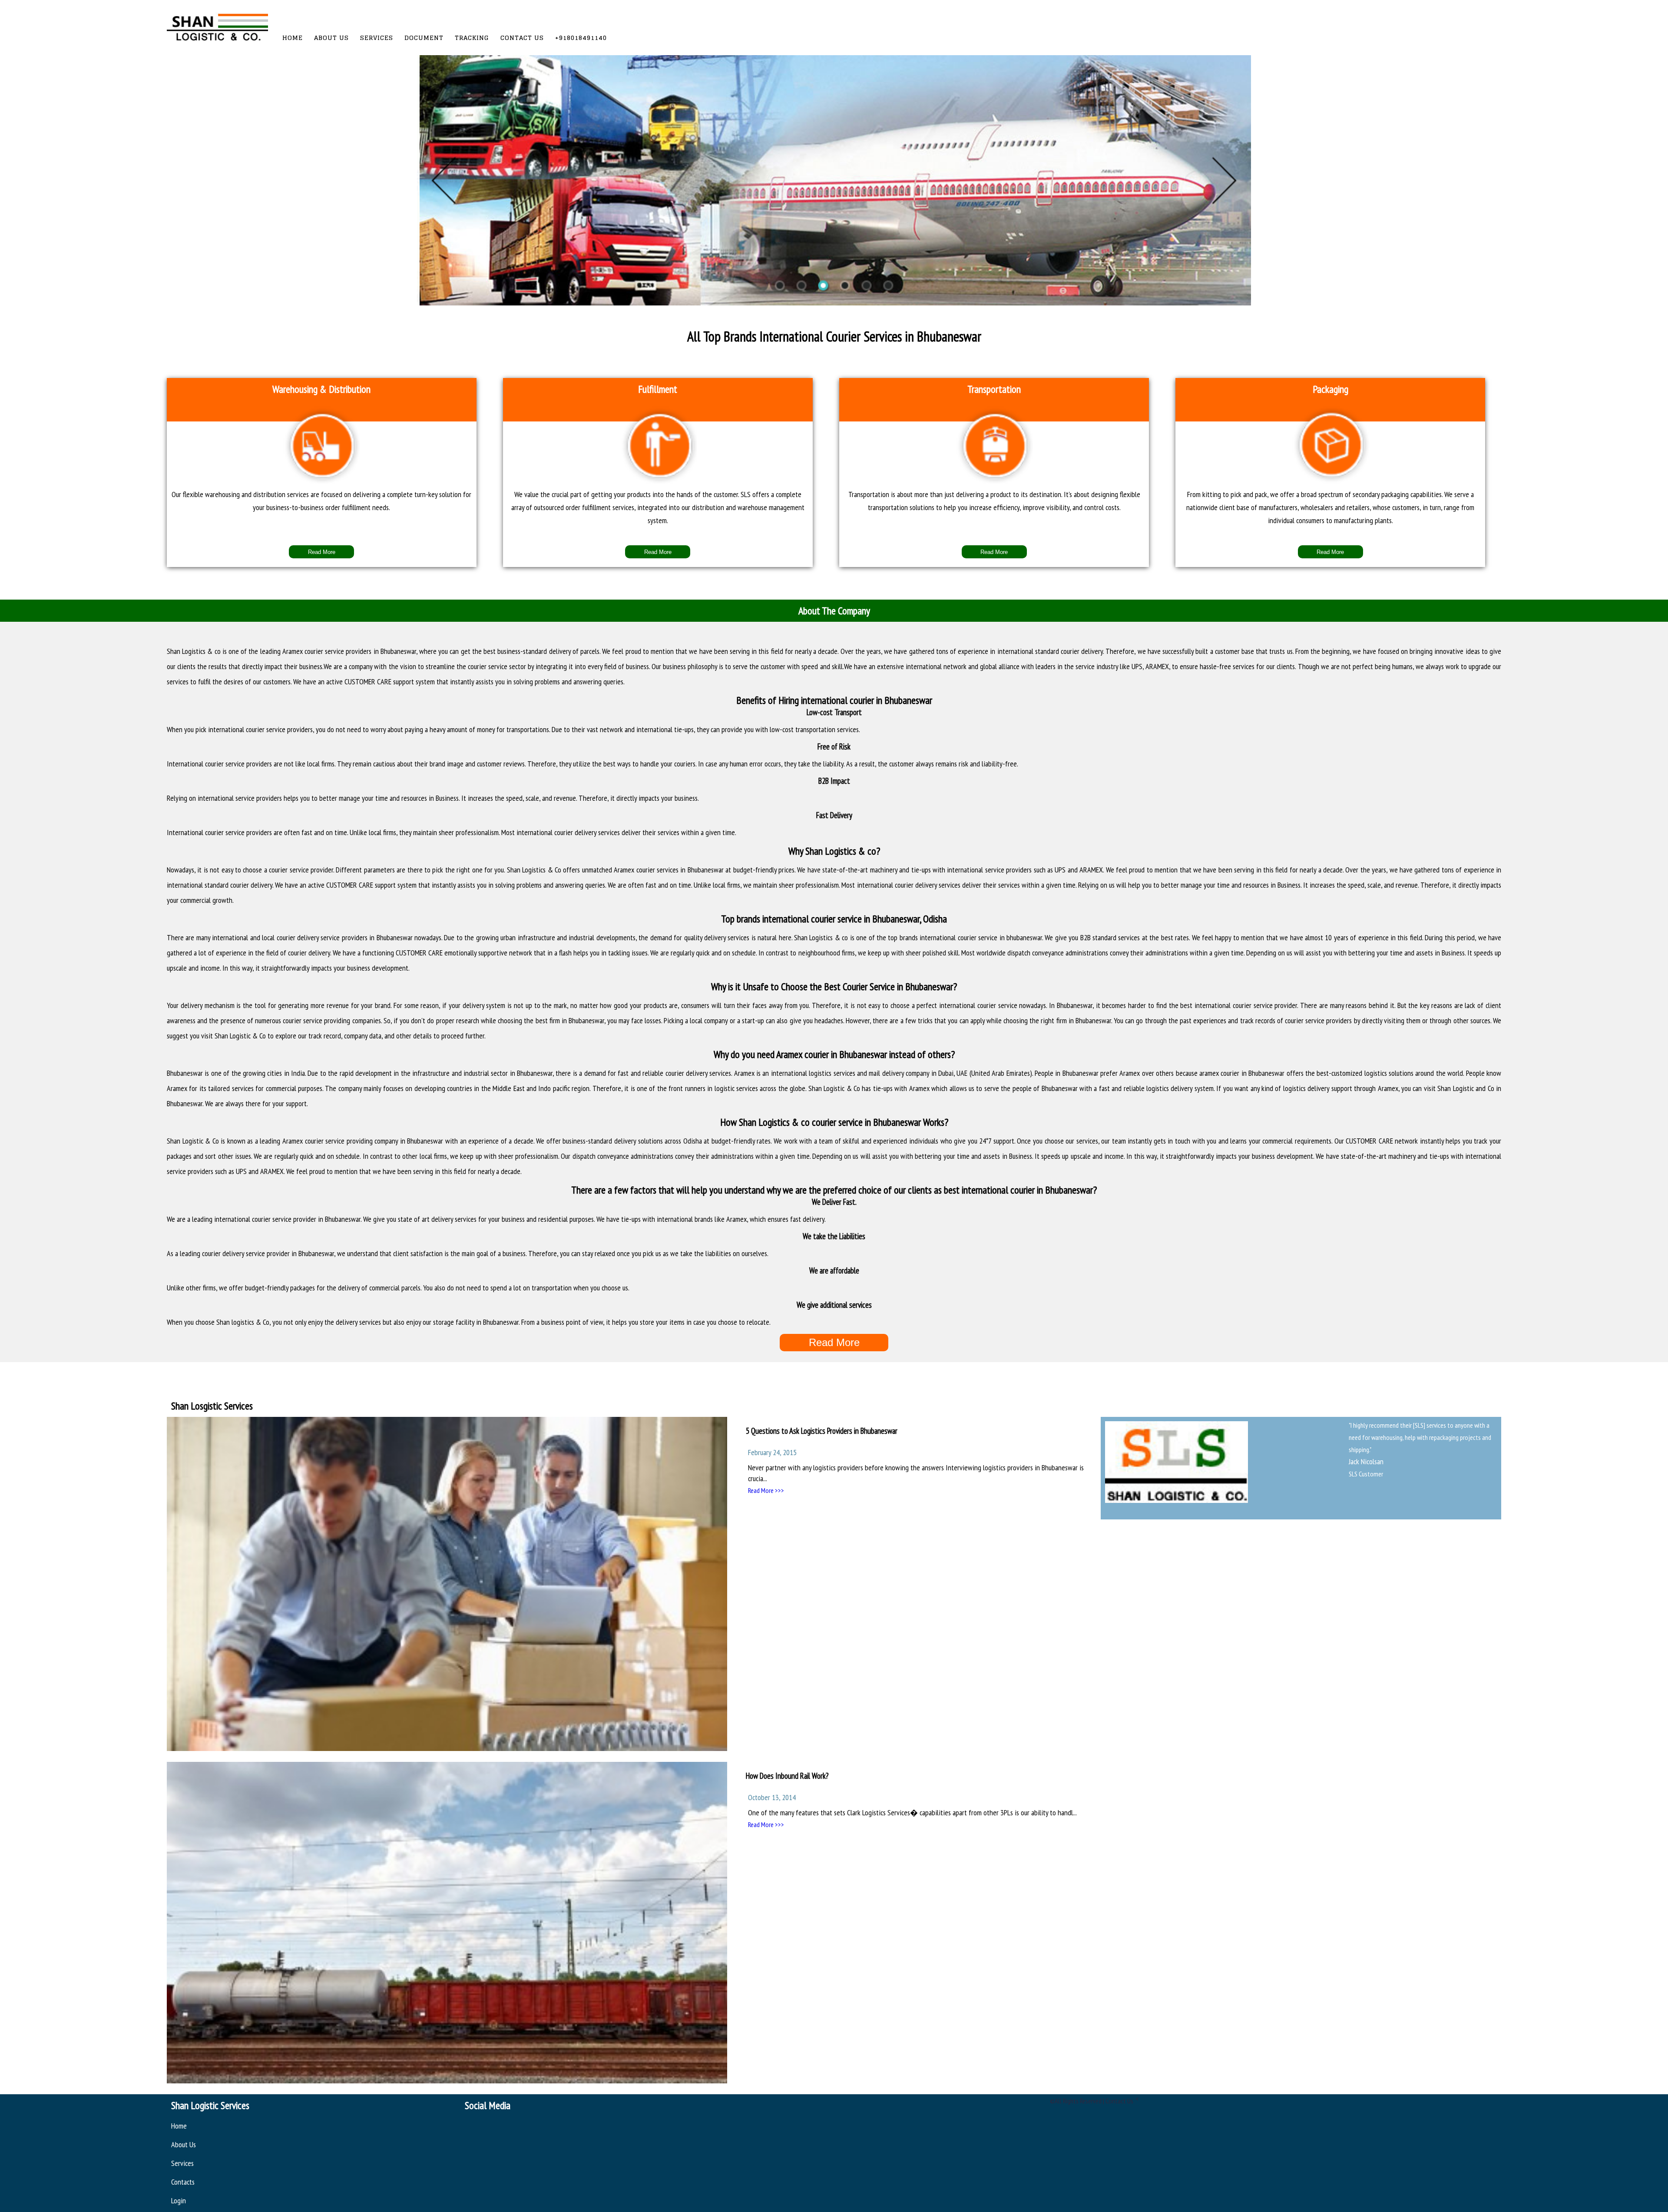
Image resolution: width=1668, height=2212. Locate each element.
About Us (331, 38)
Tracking (472, 38)
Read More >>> (766, 1490)
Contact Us (522, 38)
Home (293, 38)
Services (377, 38)
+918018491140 (581, 38)
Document (424, 38)
